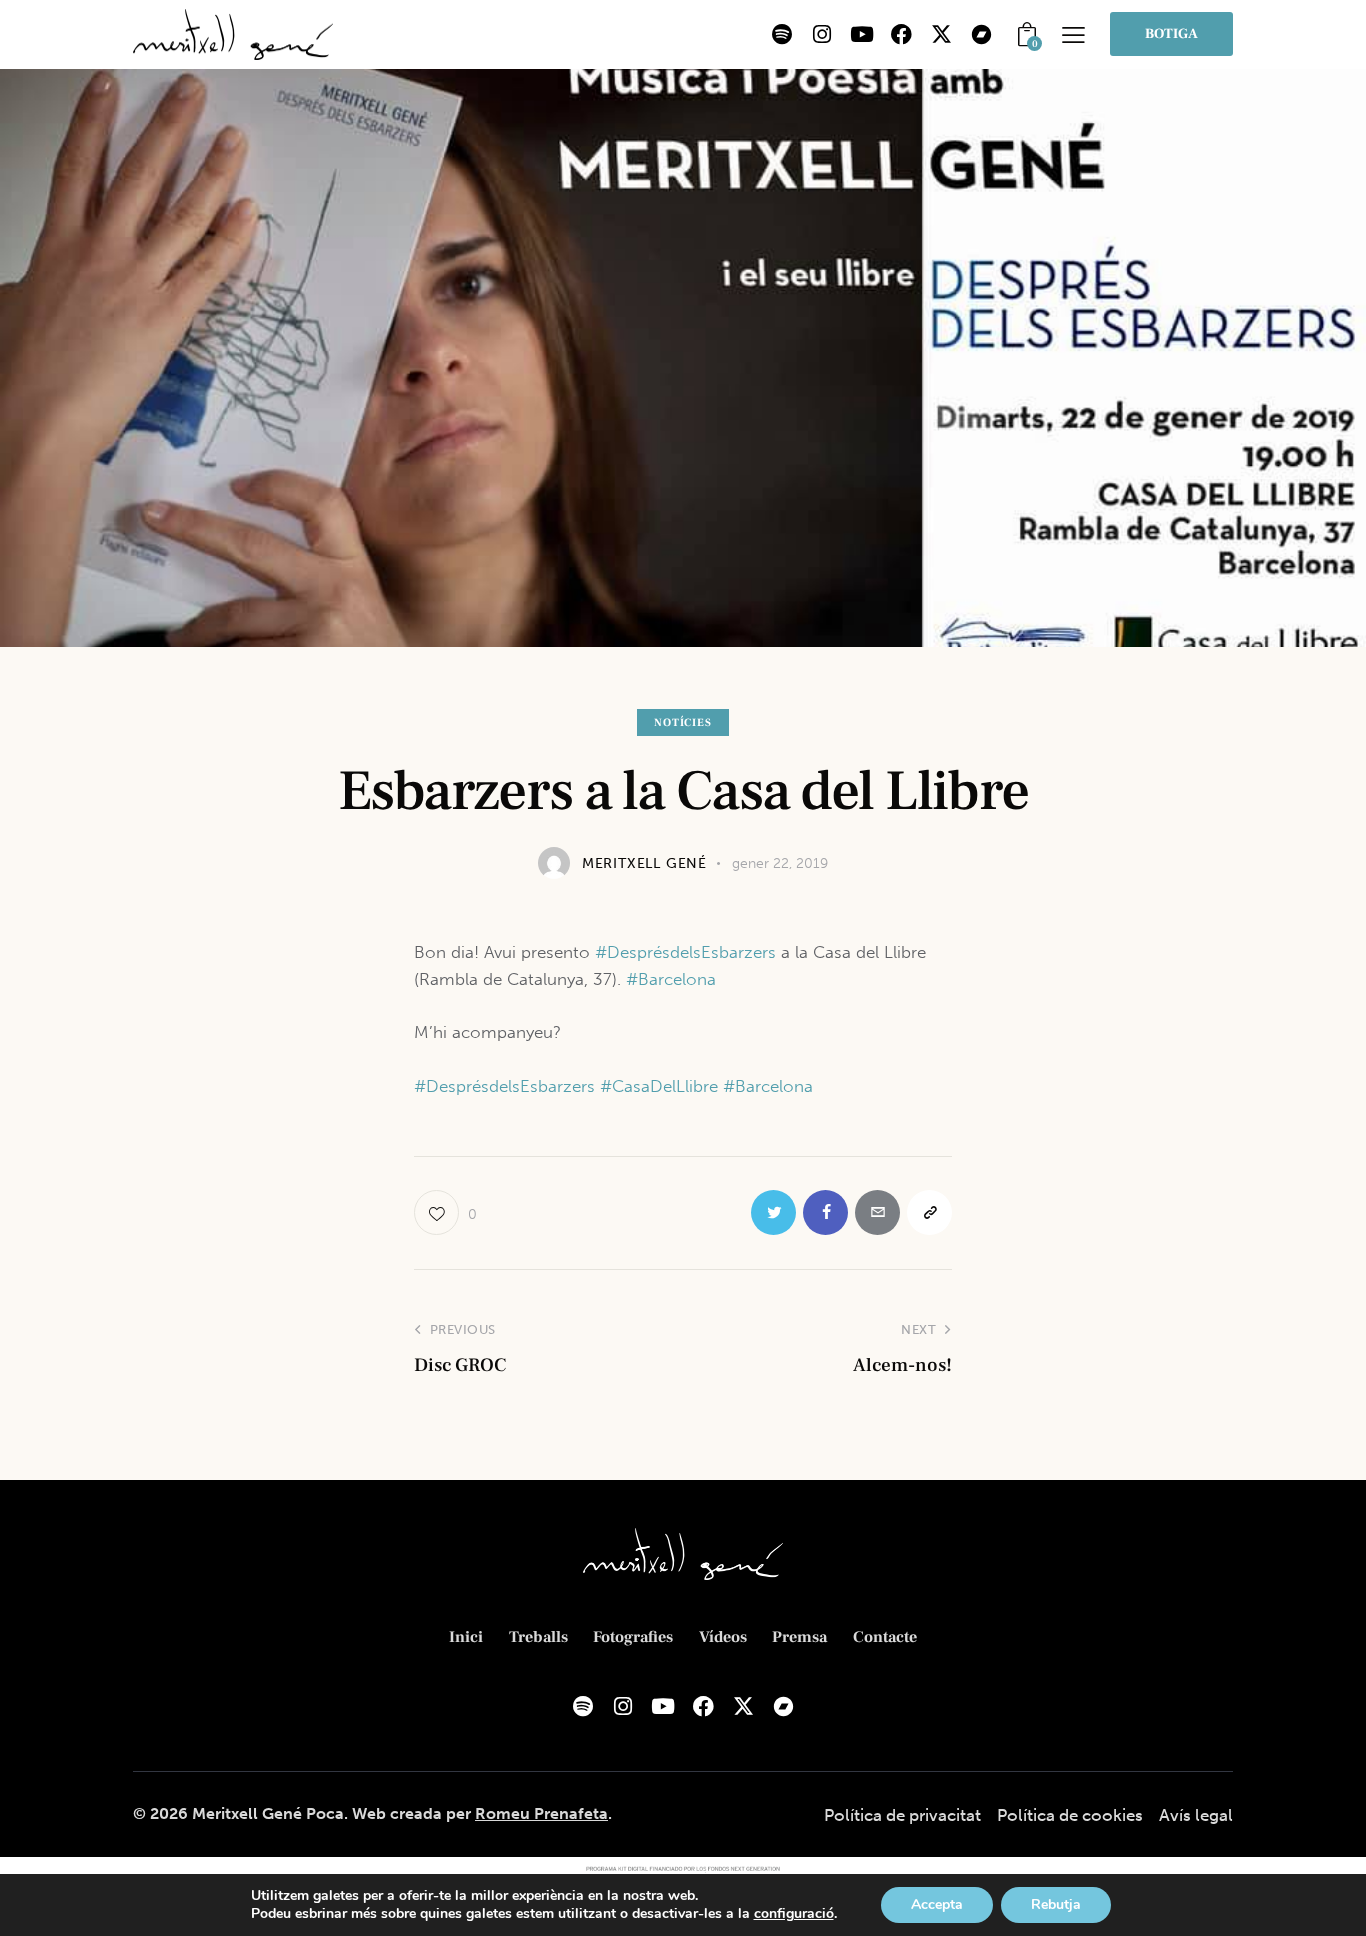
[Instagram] (822, 34)
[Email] (877, 1212)
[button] (1073, 34)
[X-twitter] (942, 34)
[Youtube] (862, 34)
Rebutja (1056, 1904)
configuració (794, 1914)
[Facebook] (902, 34)
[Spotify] (782, 34)
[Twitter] (773, 1212)
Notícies (682, 722)
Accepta (937, 1904)
